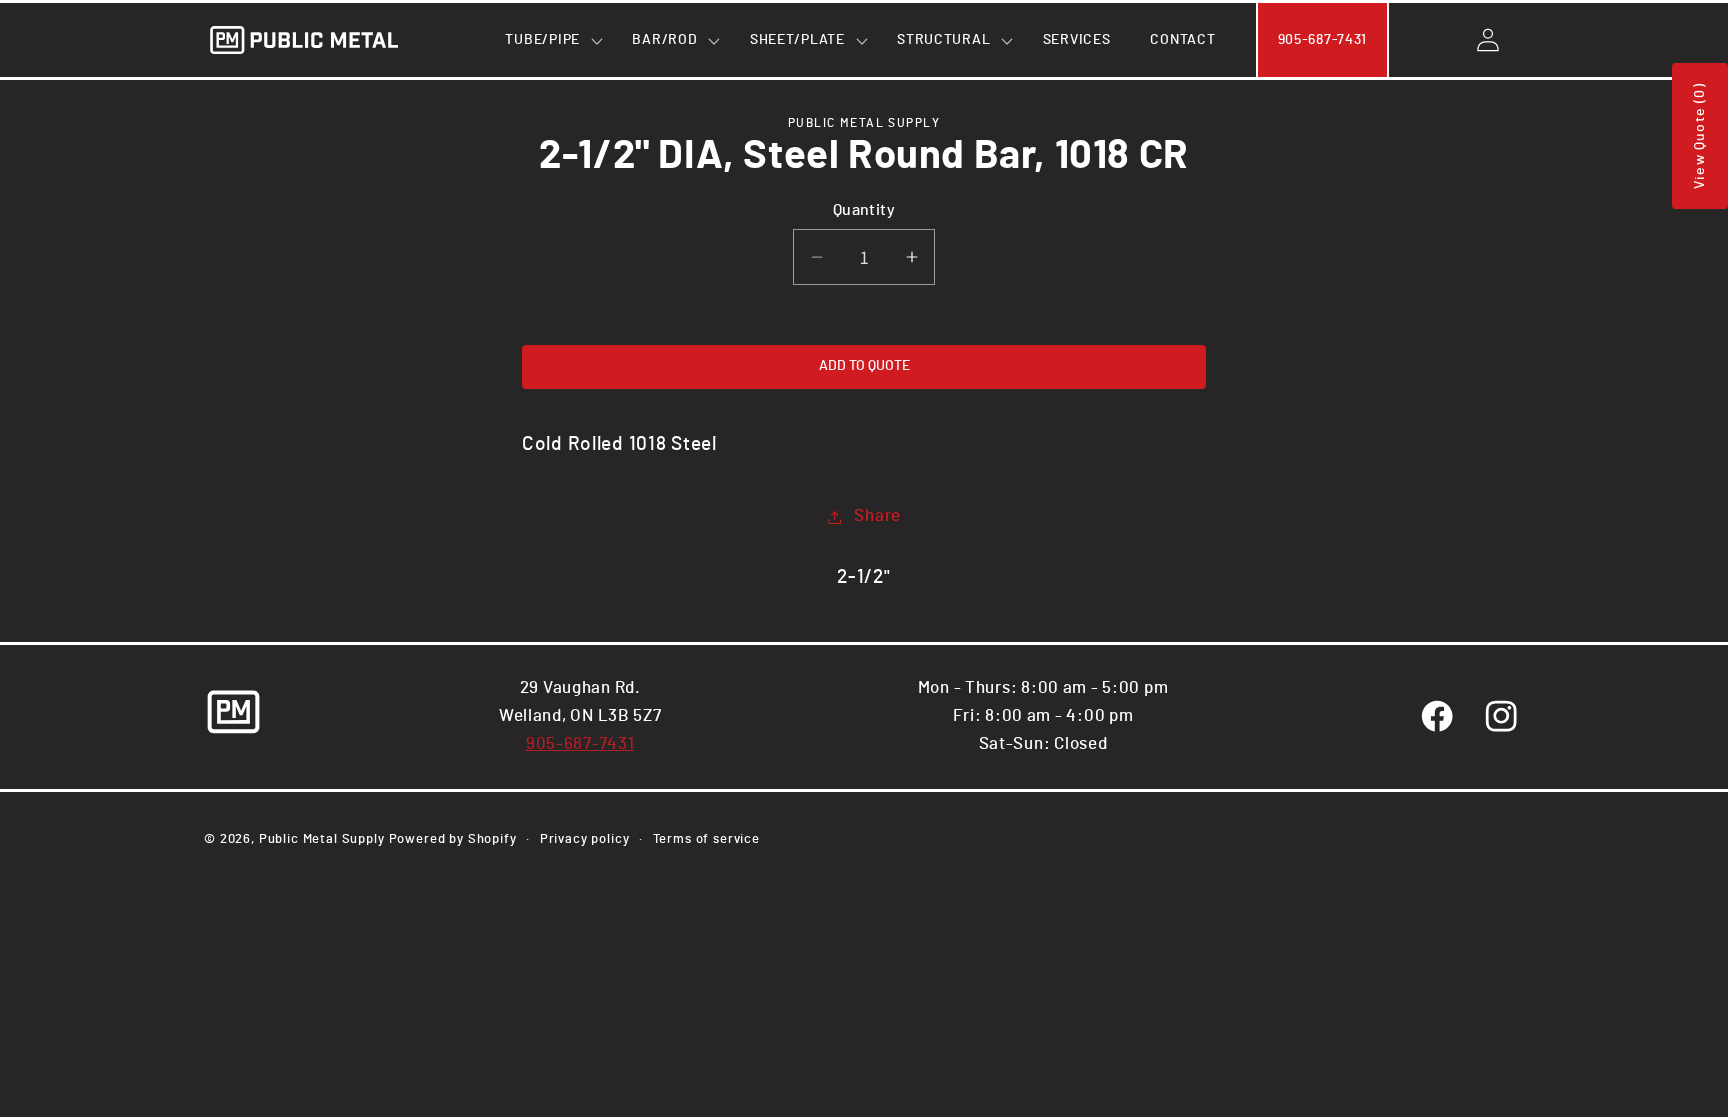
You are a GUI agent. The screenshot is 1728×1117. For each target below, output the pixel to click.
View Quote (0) (1700, 136)
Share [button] (877, 516)
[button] (548, 40)
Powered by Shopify (453, 839)
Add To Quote (864, 366)
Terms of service (706, 839)
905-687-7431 (580, 744)
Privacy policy (585, 839)
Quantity (864, 210)
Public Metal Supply (322, 839)
